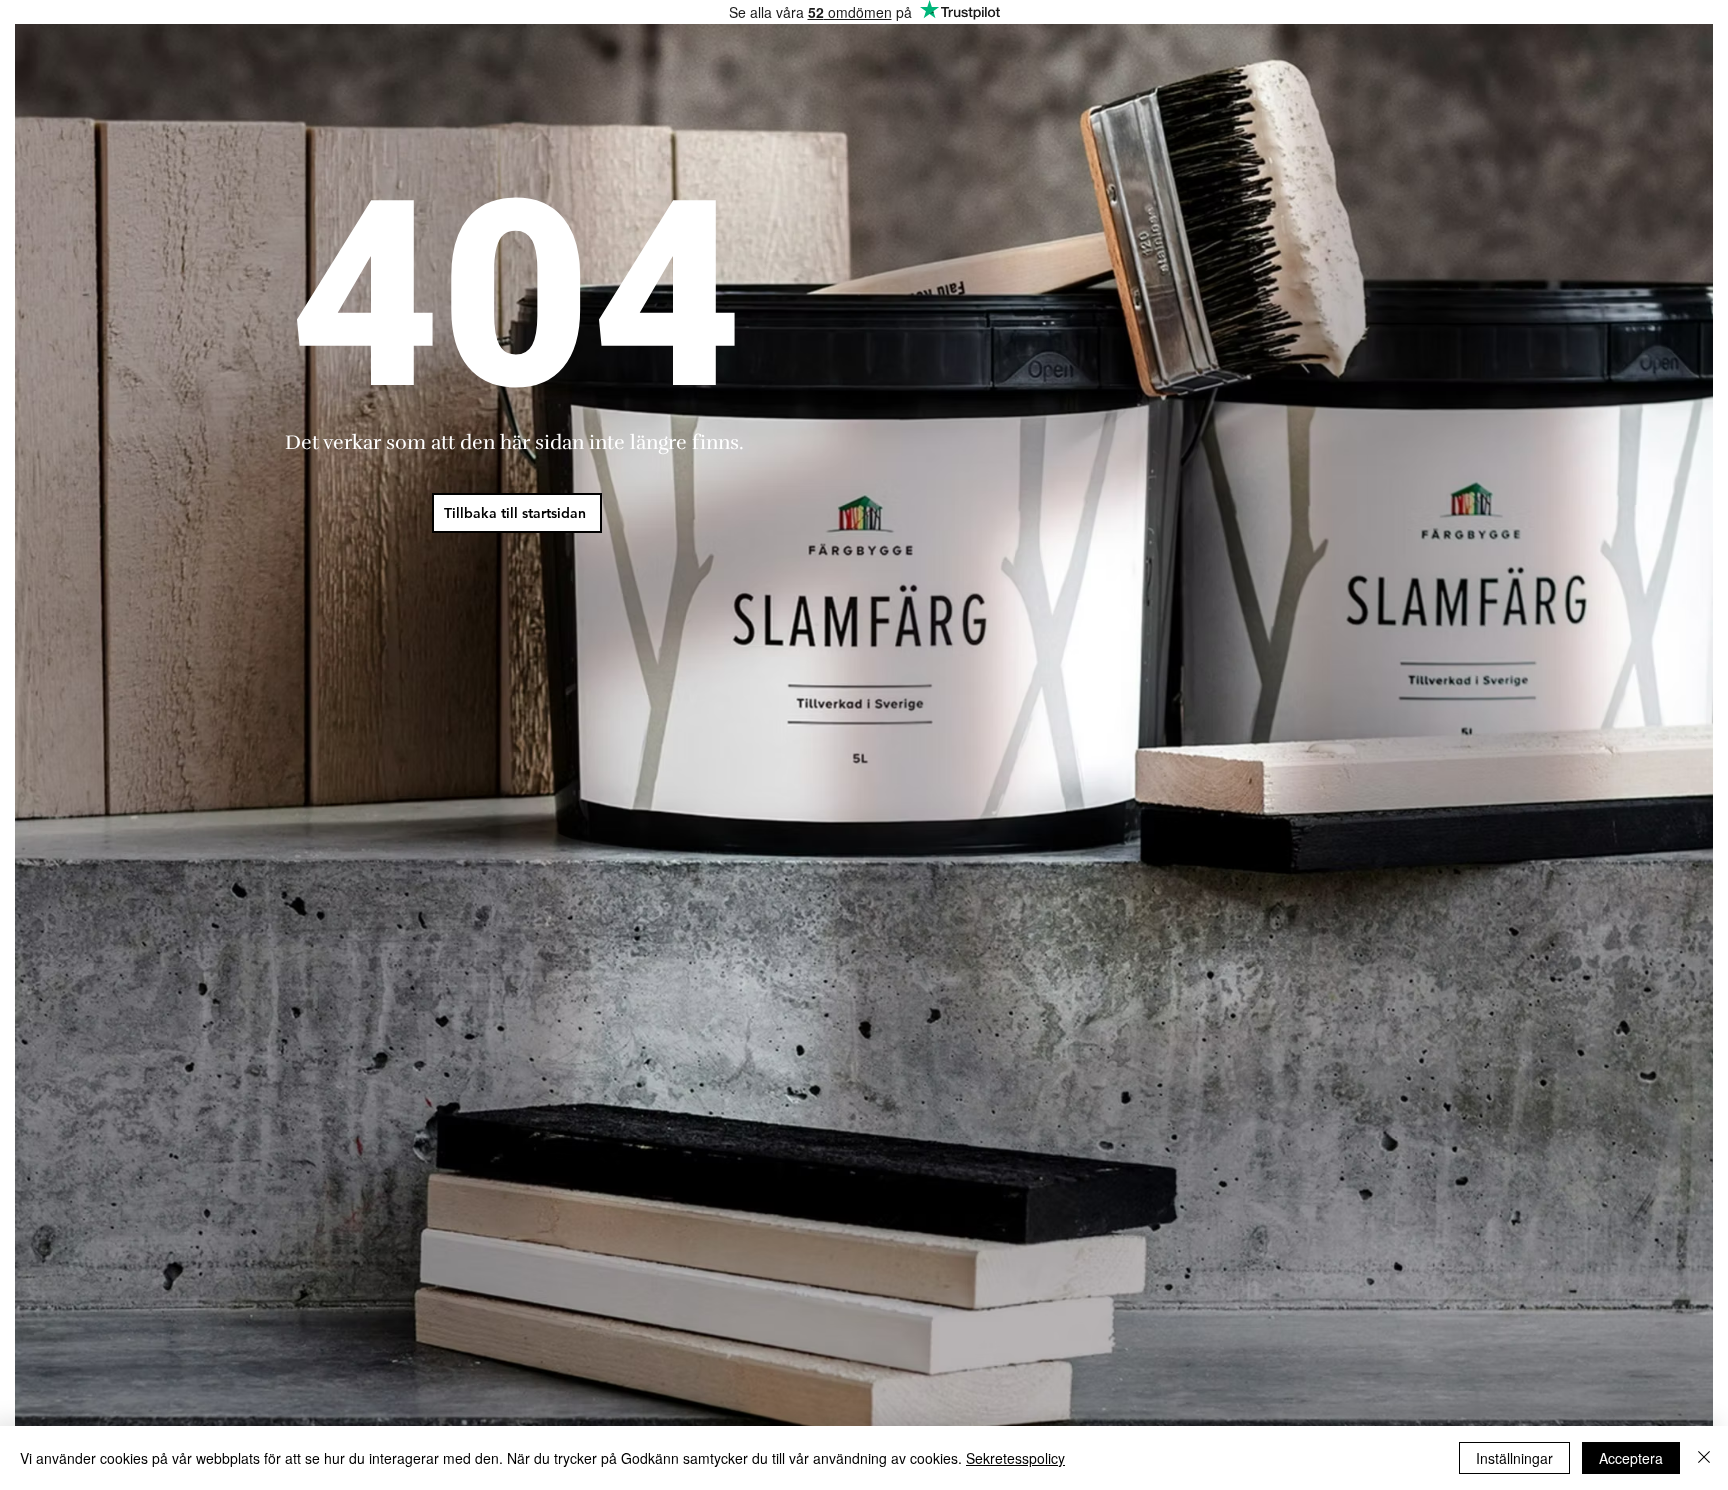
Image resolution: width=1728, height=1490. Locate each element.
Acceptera (1631, 1458)
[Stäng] (1704, 1458)
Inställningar (1514, 1458)
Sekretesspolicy (1015, 1458)
